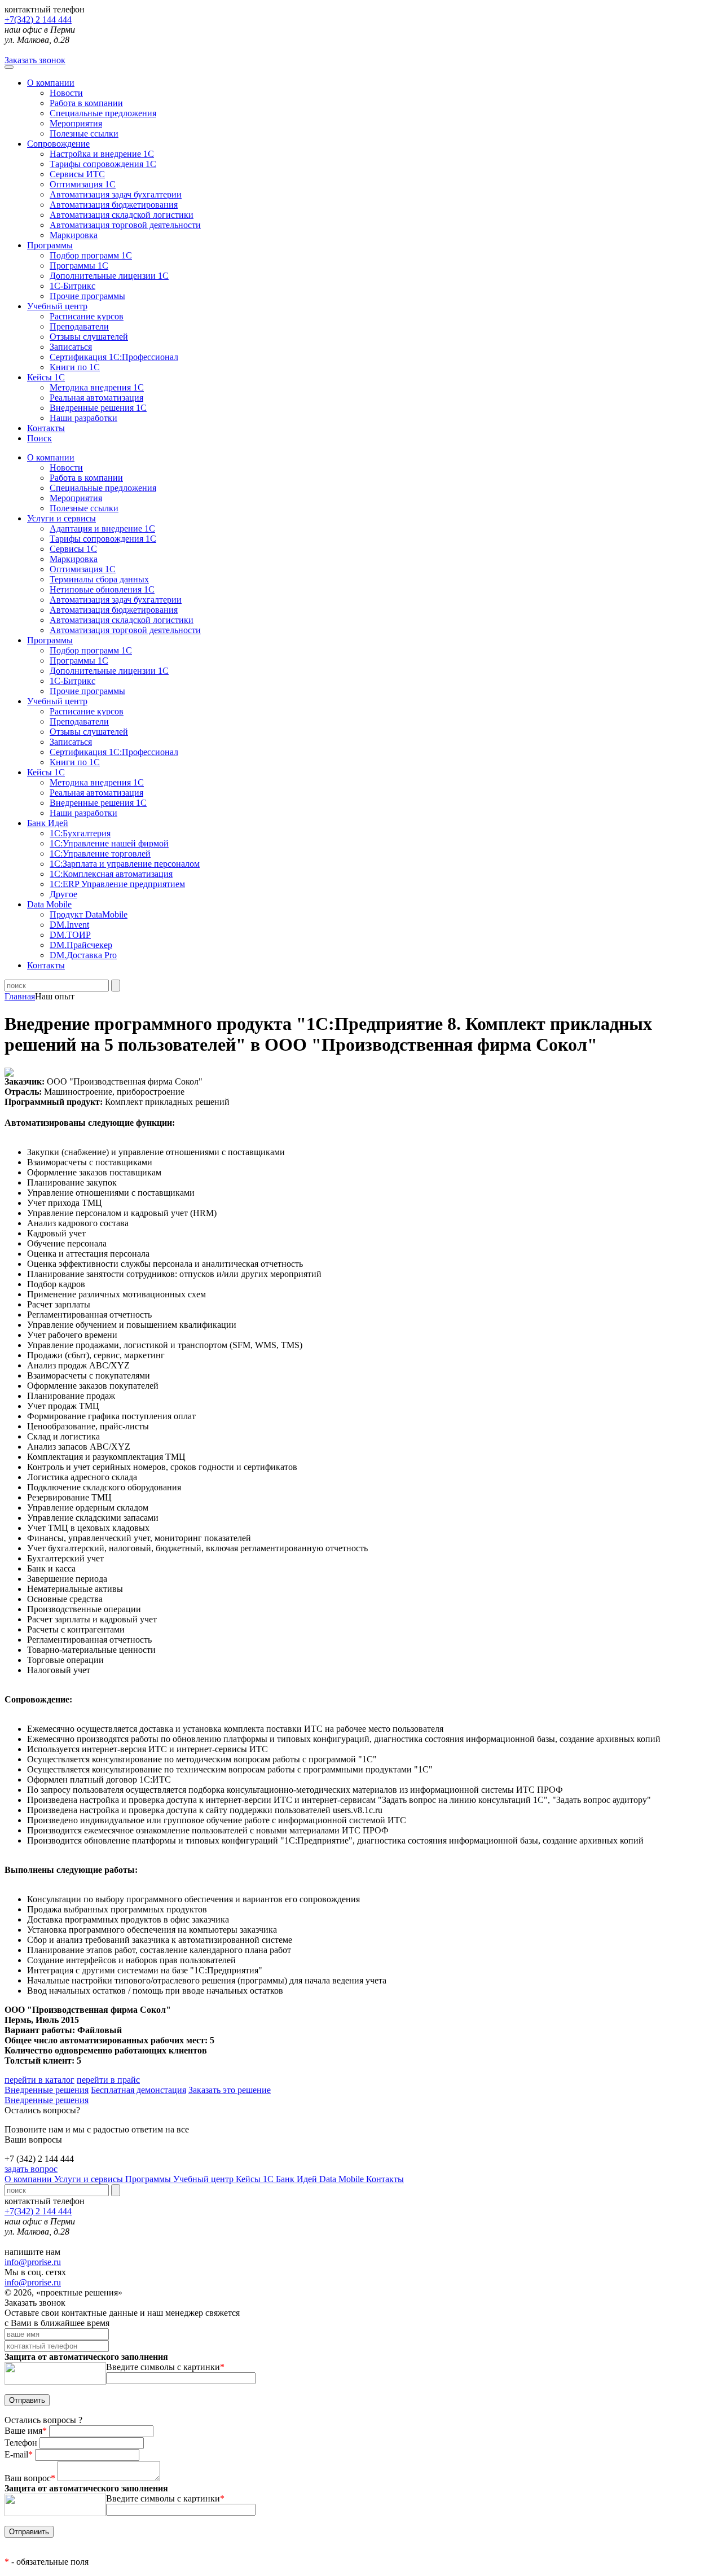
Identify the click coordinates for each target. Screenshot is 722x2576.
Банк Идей (298, 2179)
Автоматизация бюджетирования (114, 205)
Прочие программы (87, 296)
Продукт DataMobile (89, 914)
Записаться (71, 347)
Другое (63, 894)
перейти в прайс (108, 2080)
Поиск (39, 438)
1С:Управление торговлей (100, 853)
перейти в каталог (39, 2080)
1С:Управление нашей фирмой (109, 843)
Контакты (46, 428)
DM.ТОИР (70, 935)
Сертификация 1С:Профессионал (114, 357)
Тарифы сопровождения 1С (103, 164)
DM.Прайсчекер (81, 945)
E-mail (19, 2454)
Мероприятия (76, 123)
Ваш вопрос (30, 2478)
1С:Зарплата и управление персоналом (125, 864)
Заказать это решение (230, 2090)
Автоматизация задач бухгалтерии (116, 194)
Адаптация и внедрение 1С (102, 528)
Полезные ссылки (84, 133)
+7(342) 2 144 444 (38, 19)
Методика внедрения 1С (97, 387)
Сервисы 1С (73, 549)
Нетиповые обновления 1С (102, 589)
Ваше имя (26, 2431)
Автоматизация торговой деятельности (125, 225)
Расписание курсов (87, 316)
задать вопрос (31, 2169)
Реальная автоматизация (96, 398)
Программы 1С (79, 266)
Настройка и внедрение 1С (102, 154)
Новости (66, 93)
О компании (51, 83)
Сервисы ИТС (77, 174)
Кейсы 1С (46, 377)
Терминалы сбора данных (99, 579)
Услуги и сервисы (90, 2179)
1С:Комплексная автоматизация (111, 874)
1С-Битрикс (72, 286)
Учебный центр (57, 306)
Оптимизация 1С (83, 184)
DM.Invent (69, 925)
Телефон (22, 2443)
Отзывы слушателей (89, 337)
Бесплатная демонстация (138, 2090)
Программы (50, 245)
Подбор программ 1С (91, 255)
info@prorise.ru (33, 2262)
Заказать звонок (35, 60)
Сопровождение (58, 144)
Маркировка (74, 235)
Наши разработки (83, 418)
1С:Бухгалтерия (80, 833)
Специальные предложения (103, 113)
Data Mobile (343, 2179)
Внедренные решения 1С (98, 408)
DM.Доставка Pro (83, 955)
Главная (20, 996)
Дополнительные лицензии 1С (109, 276)
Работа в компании (86, 103)
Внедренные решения (47, 2090)
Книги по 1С (75, 367)
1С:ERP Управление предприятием (117, 884)
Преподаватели (79, 326)
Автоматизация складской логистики (122, 215)
